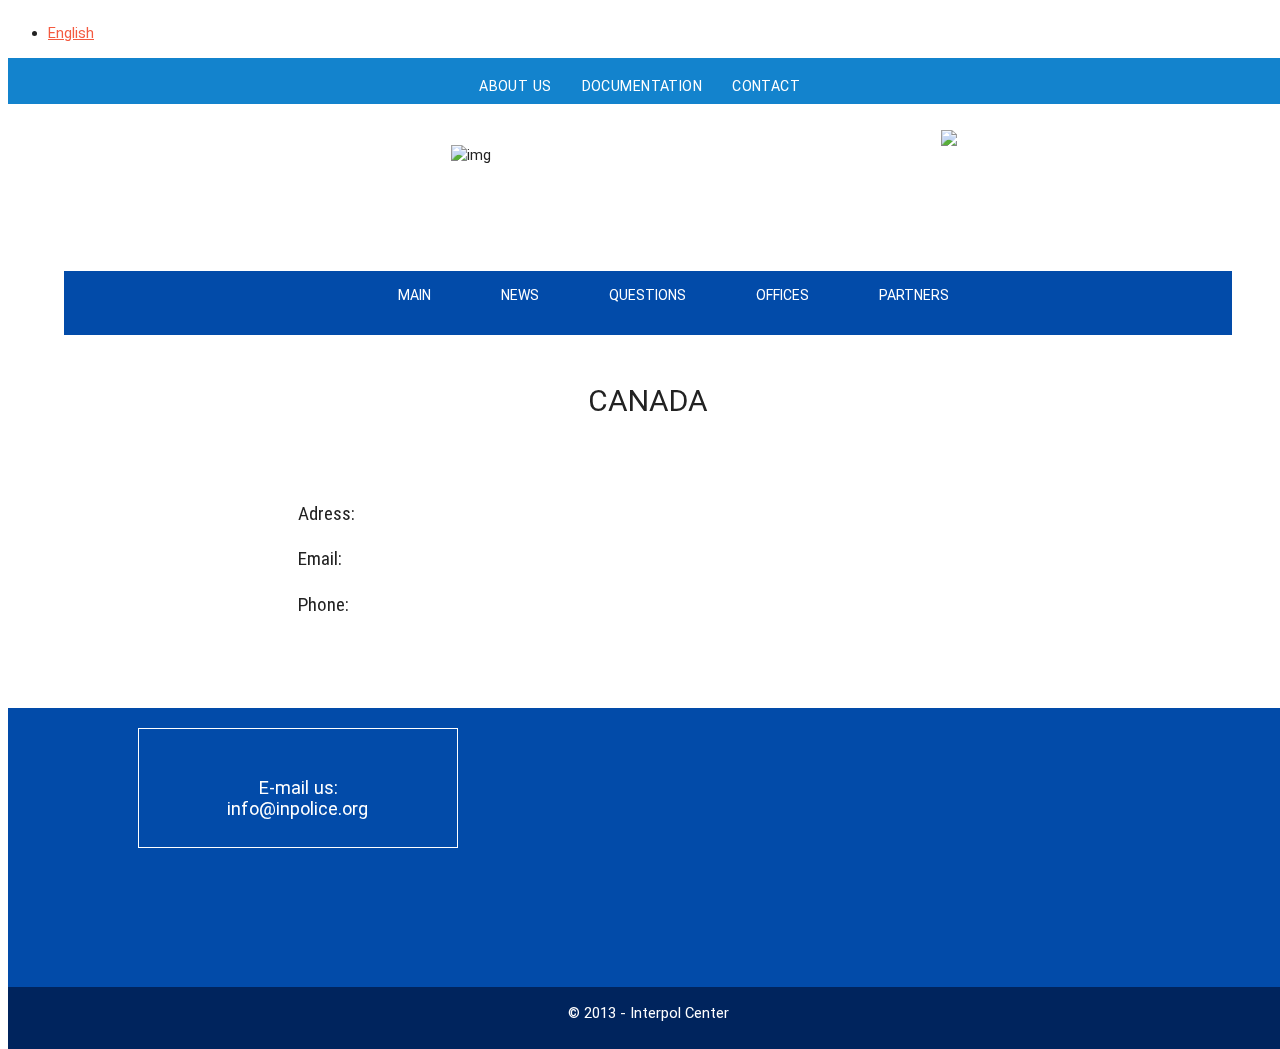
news (520, 295)
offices (782, 295)
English (71, 33)
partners (914, 295)
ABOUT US (515, 86)
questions (647, 295)
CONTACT (766, 86)
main (414, 295)
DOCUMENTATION (642, 86)
